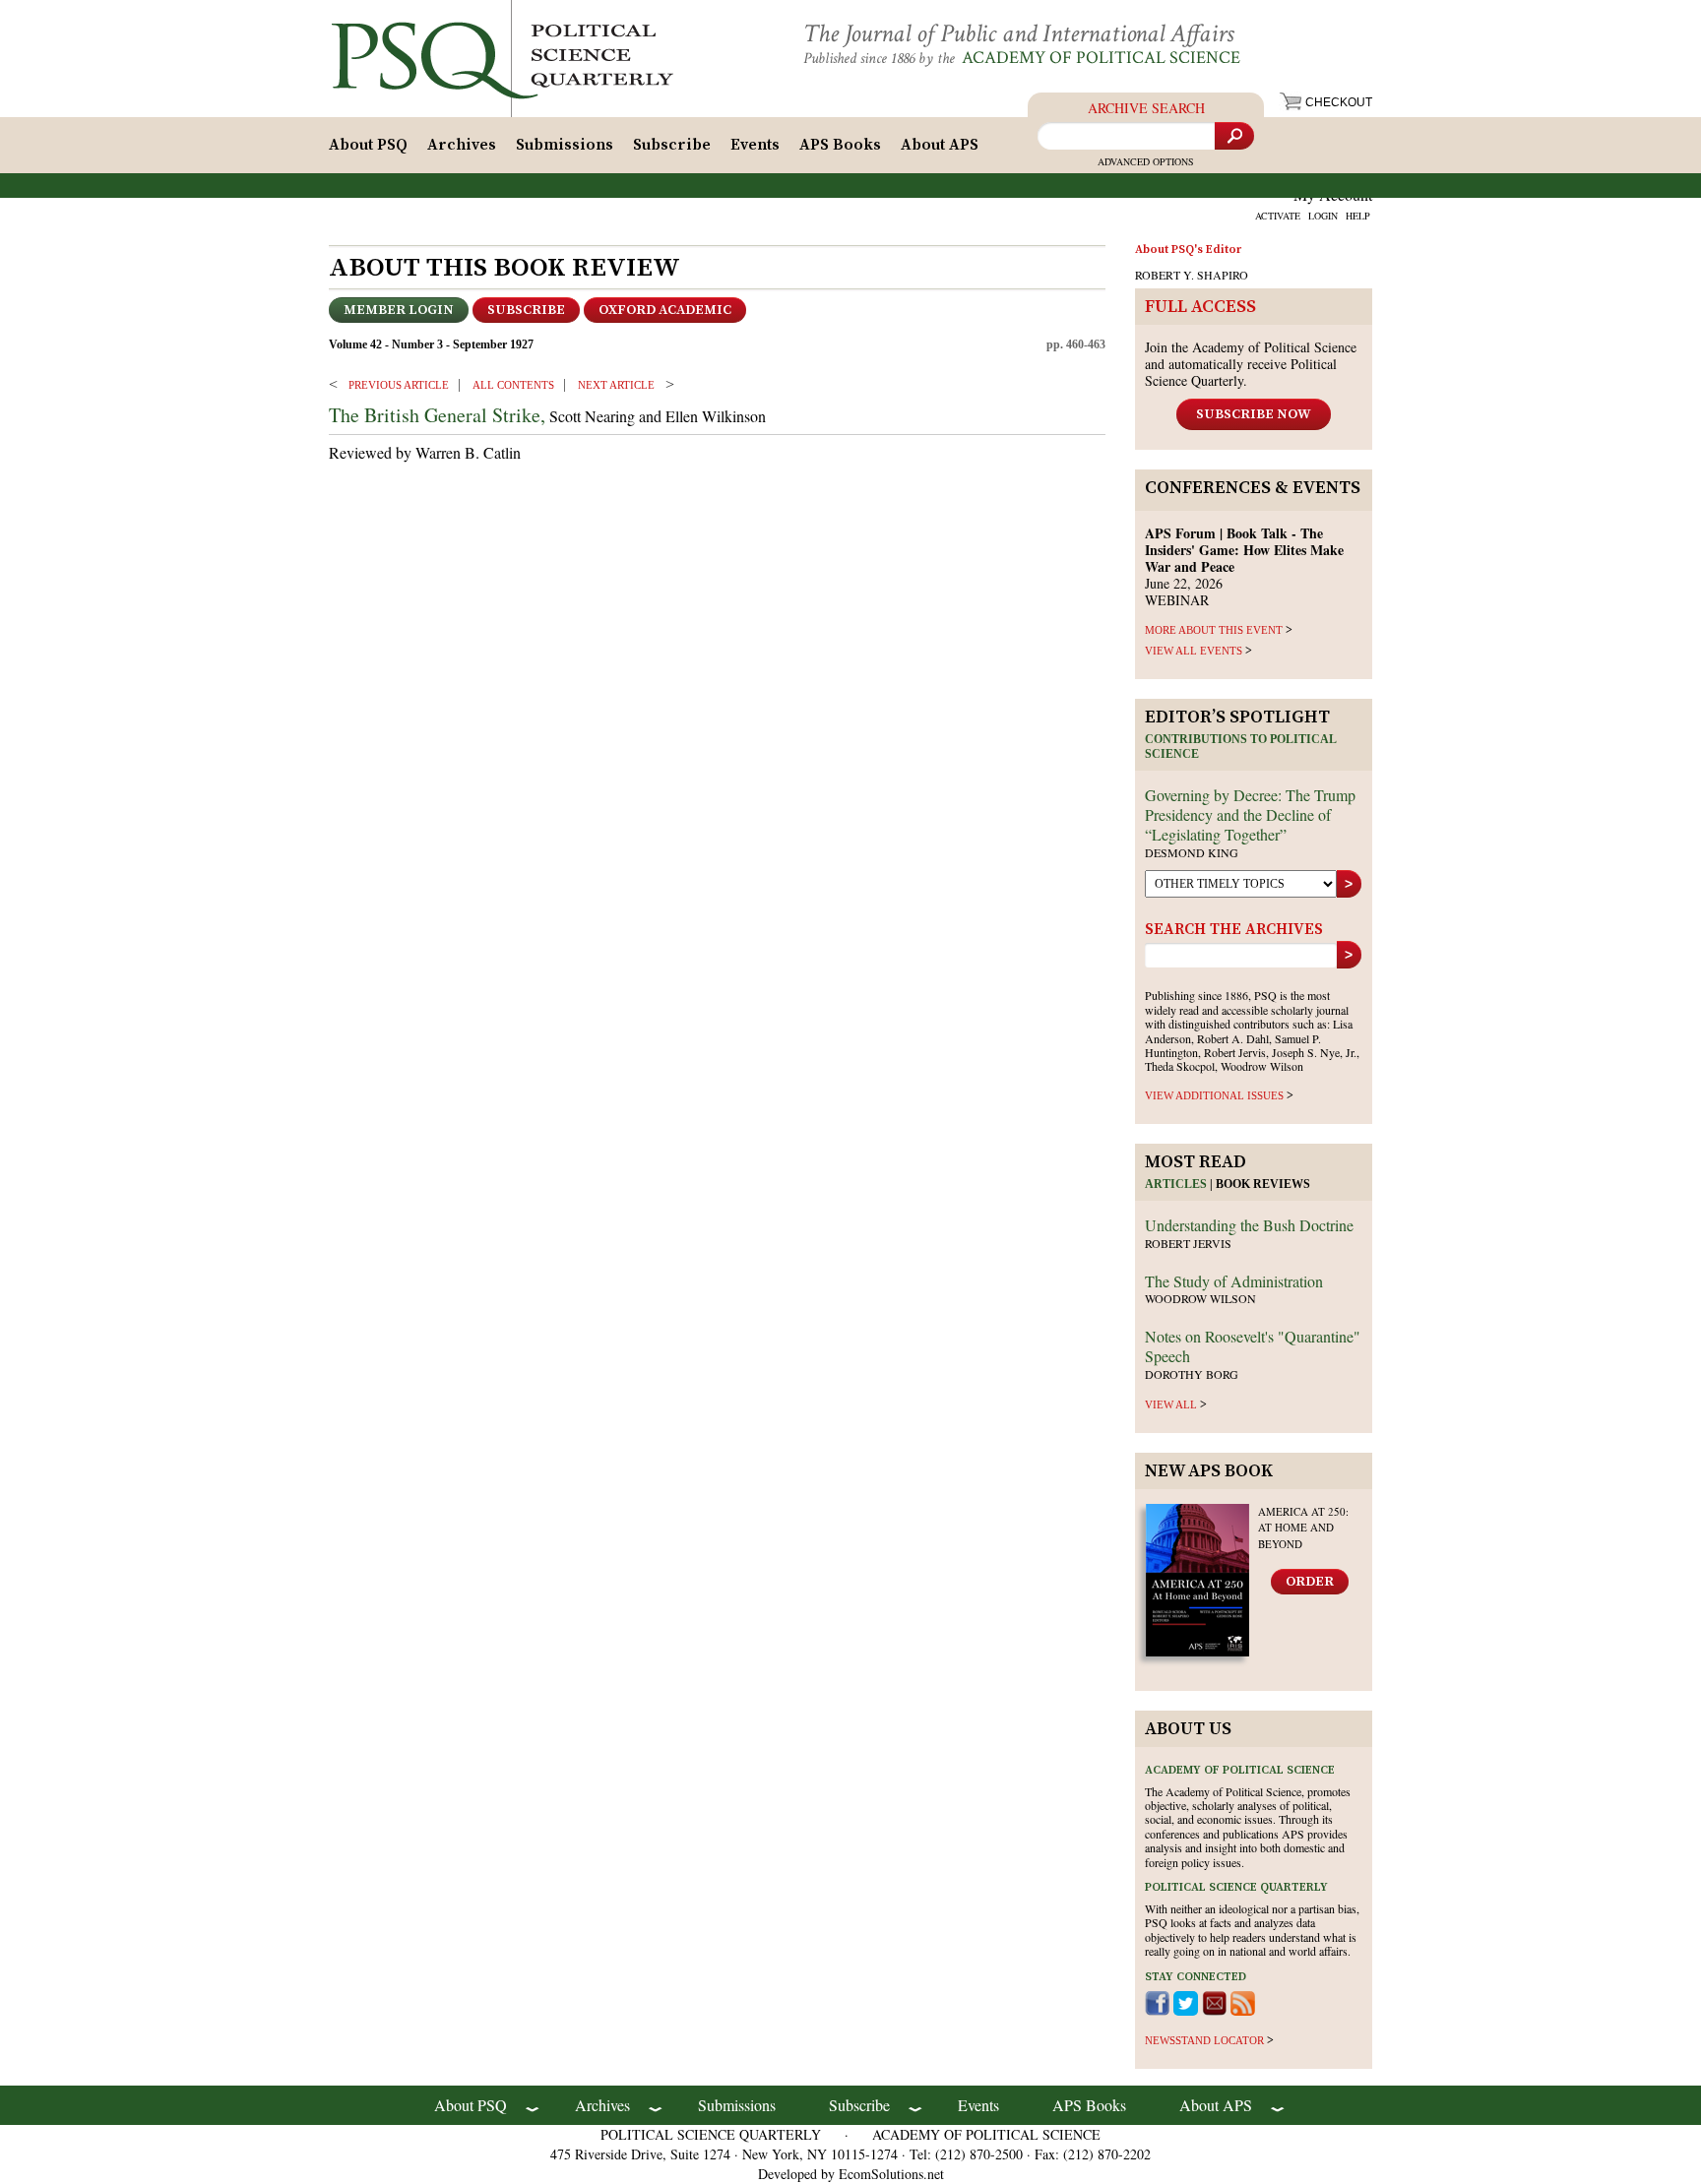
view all (1171, 1404)
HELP (1358, 216)
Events (755, 145)
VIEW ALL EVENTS (1194, 651)
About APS (940, 145)
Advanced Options (1146, 161)
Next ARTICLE (616, 385)
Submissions (565, 145)
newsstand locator (1204, 2040)
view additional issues (1214, 1095)
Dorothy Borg (1192, 1374)
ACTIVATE (1278, 216)
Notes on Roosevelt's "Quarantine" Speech (1253, 1346)
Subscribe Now (1254, 414)
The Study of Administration (1234, 1281)
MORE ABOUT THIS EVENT (1214, 630)
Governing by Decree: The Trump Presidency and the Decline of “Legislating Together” (1250, 814)
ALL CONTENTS (513, 385)
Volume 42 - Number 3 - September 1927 (431, 344)
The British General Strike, (437, 415)
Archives (462, 145)
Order (1310, 1582)
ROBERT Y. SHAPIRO (1192, 275)
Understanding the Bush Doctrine (1249, 1225)
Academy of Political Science (1101, 58)
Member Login (399, 310)
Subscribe (672, 145)
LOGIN (1323, 216)
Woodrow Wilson (1200, 1298)
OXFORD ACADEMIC (665, 310)
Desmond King (1192, 852)
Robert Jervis (1188, 1243)
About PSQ (368, 145)
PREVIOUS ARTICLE (399, 385)
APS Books (840, 145)
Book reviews (1263, 1184)
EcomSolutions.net (891, 2174)
